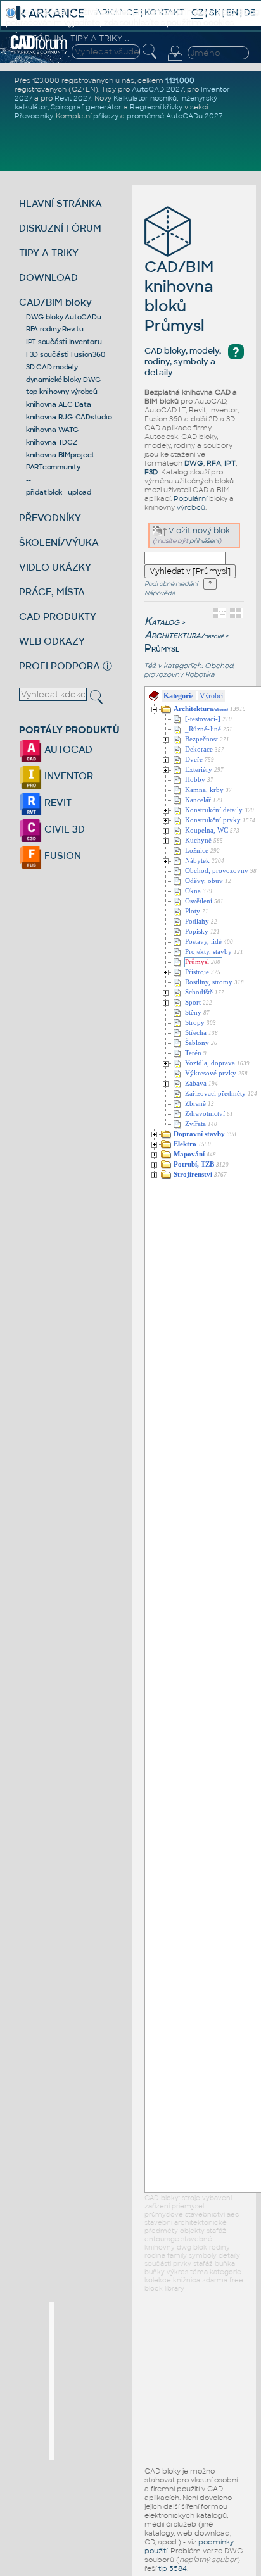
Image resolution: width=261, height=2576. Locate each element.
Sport (193, 1002)
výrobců (191, 507)
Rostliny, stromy (209, 982)
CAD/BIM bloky (55, 302)
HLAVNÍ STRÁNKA (60, 203)
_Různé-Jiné (203, 729)
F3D (151, 472)
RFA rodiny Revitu (55, 329)
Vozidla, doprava (210, 1063)
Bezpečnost (201, 739)
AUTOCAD (67, 749)
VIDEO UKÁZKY (55, 567)
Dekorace (199, 749)
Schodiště (199, 992)
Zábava (196, 1083)
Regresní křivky (156, 107)
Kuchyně (198, 840)
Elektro (185, 1144)
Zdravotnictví (205, 1114)
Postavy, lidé (203, 942)
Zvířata (195, 1124)
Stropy (195, 1023)
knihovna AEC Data (59, 404)
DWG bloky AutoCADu (64, 317)
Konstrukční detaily (214, 810)
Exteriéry (199, 770)
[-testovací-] (203, 719)
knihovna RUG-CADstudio (69, 417)
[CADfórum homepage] (39, 52)
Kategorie (178, 696)
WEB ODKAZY (52, 641)
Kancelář (198, 800)
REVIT (57, 802)
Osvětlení (199, 901)
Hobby (195, 780)
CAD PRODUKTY (58, 616)
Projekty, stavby (208, 952)
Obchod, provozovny (217, 871)
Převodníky (34, 116)
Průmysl (197, 962)
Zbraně (195, 1104)
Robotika (200, 674)
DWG (194, 463)
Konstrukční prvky (213, 820)
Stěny (193, 1012)
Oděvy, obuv (204, 881)
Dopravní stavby (199, 1134)
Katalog (162, 622)
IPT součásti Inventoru (64, 342)
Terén (193, 1053)
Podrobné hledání (171, 584)
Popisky (197, 932)
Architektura (184, 635)
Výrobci (211, 696)
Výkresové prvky (211, 1073)
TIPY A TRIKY (49, 253)
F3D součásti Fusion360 (66, 354)
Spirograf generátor (86, 107)
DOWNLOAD (48, 277)
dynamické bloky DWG (63, 380)
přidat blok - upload (59, 492)
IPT (230, 463)
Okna (193, 891)
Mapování (189, 1154)
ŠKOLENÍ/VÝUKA (59, 542)
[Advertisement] (149, 2381)
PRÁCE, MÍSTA (52, 592)
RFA (214, 463)
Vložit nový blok (198, 531)
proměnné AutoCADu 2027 (175, 116)
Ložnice (197, 851)
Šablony (197, 1043)
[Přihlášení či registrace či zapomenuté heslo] (175, 61)
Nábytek (197, 861)
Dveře (194, 759)
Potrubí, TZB (194, 1164)
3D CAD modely (52, 367)
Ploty (193, 911)
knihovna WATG (52, 430)
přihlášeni (204, 541)
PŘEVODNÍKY (50, 518)
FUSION (61, 856)
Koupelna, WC (207, 830)
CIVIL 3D (63, 829)
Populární (190, 498)
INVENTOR (67, 776)
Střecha (196, 1033)
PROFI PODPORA (60, 666)
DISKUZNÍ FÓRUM (60, 228)
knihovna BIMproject (60, 455)
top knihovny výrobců (62, 392)
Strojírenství (193, 1174)
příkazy (106, 116)
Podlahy (197, 921)
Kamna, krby (204, 790)
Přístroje (197, 972)
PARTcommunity (53, 467)
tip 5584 (173, 2568)
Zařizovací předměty (215, 1093)
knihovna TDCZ (52, 442)
